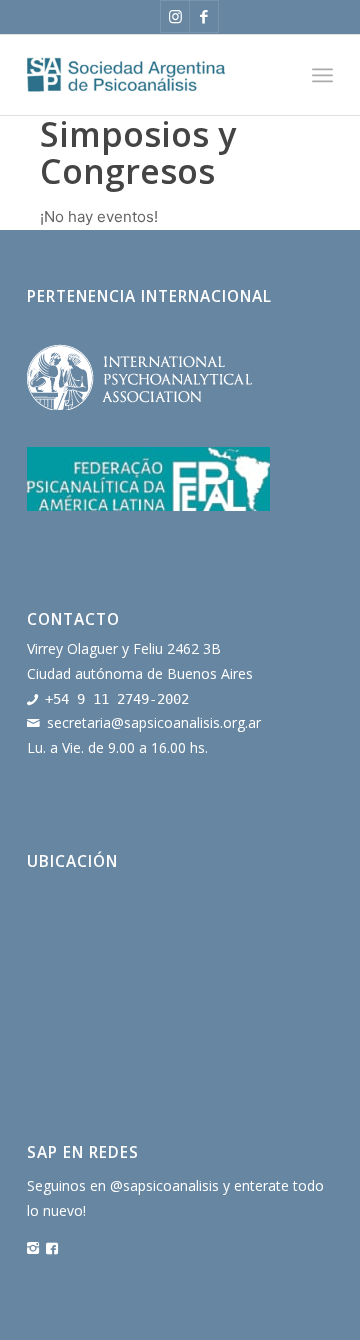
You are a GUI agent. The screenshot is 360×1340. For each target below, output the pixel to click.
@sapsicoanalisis (164, 1185)
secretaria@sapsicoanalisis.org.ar (154, 722)
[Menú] (322, 75)
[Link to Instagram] (175, 16)
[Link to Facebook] (204, 16)
